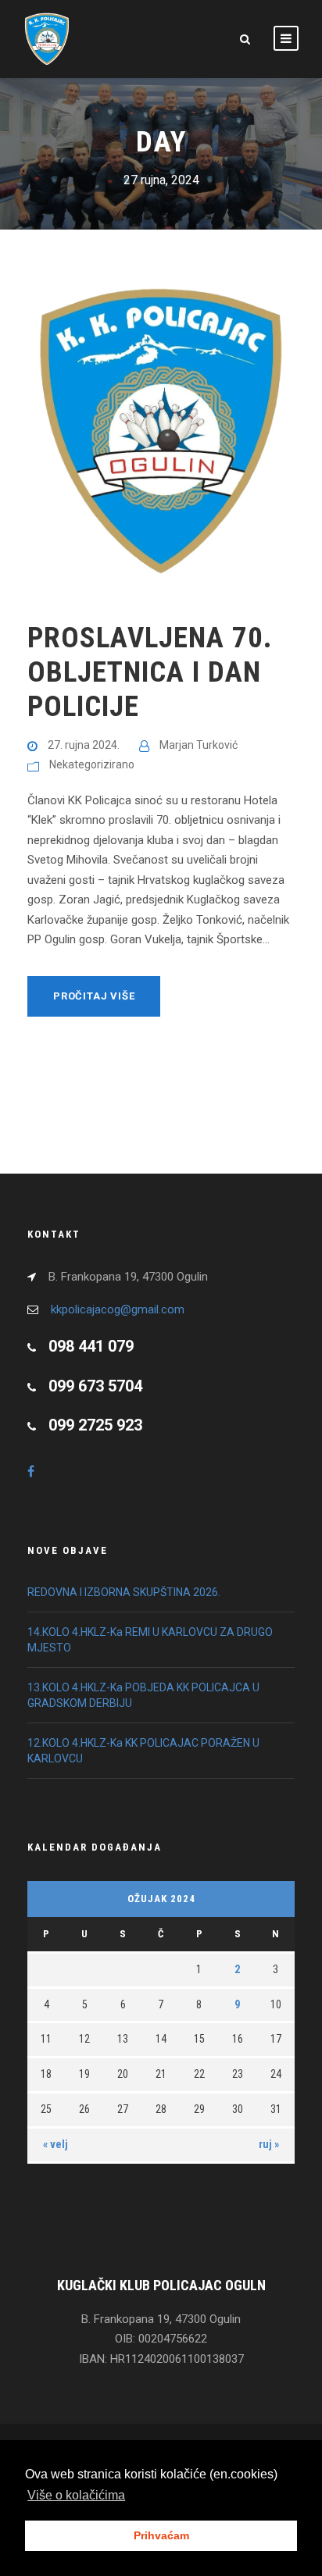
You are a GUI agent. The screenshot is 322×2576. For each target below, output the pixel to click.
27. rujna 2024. (84, 745)
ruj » (269, 2144)
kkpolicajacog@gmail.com (118, 1309)
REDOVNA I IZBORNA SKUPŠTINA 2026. (124, 1592)
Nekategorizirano (92, 764)
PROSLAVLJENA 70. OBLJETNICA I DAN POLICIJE (150, 672)
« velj (55, 2144)
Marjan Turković (199, 745)
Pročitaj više (94, 996)
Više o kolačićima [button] (76, 2495)
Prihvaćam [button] (161, 2535)
